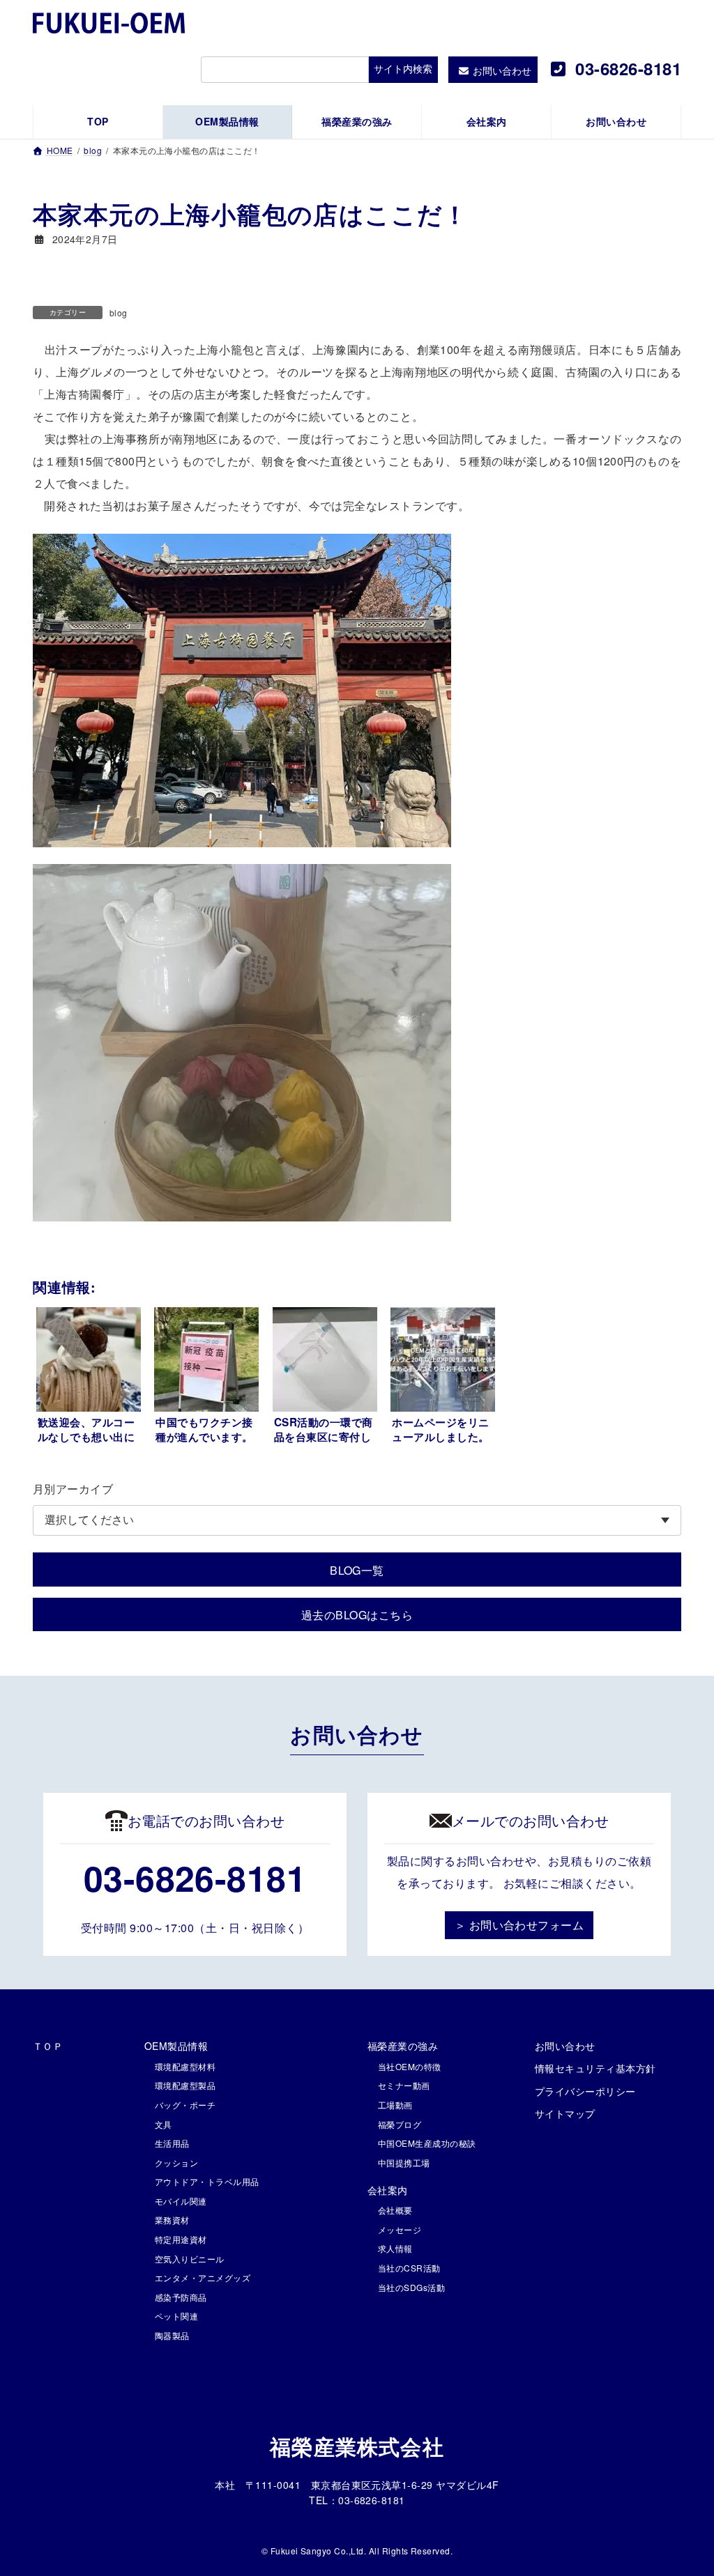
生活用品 (172, 2143)
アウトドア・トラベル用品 (207, 2181)
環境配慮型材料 (185, 2066)
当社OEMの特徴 (410, 2066)
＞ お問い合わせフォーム (519, 1925)
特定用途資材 (181, 2239)
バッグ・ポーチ (185, 2105)
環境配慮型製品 (185, 2085)
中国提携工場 (404, 2162)
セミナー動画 (404, 2085)
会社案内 (388, 2190)
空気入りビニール (190, 2259)
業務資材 (172, 2220)
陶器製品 (172, 2335)
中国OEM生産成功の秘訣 (427, 2143)
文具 (164, 2124)
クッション (176, 2162)
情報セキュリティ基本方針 (595, 2068)
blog (119, 313)
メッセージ (400, 2229)
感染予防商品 (181, 2297)
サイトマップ (565, 2113)
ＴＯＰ (48, 2046)
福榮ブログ (400, 2124)
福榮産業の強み (403, 2046)
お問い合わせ (565, 2046)
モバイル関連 (181, 2201)
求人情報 (395, 2248)
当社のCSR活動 (409, 2268)
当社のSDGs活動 (411, 2287)
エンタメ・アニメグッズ (203, 2277)
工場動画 (395, 2105)
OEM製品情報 (176, 2046)
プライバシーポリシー (585, 2091)
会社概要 (395, 2210)
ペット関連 (176, 2316)
